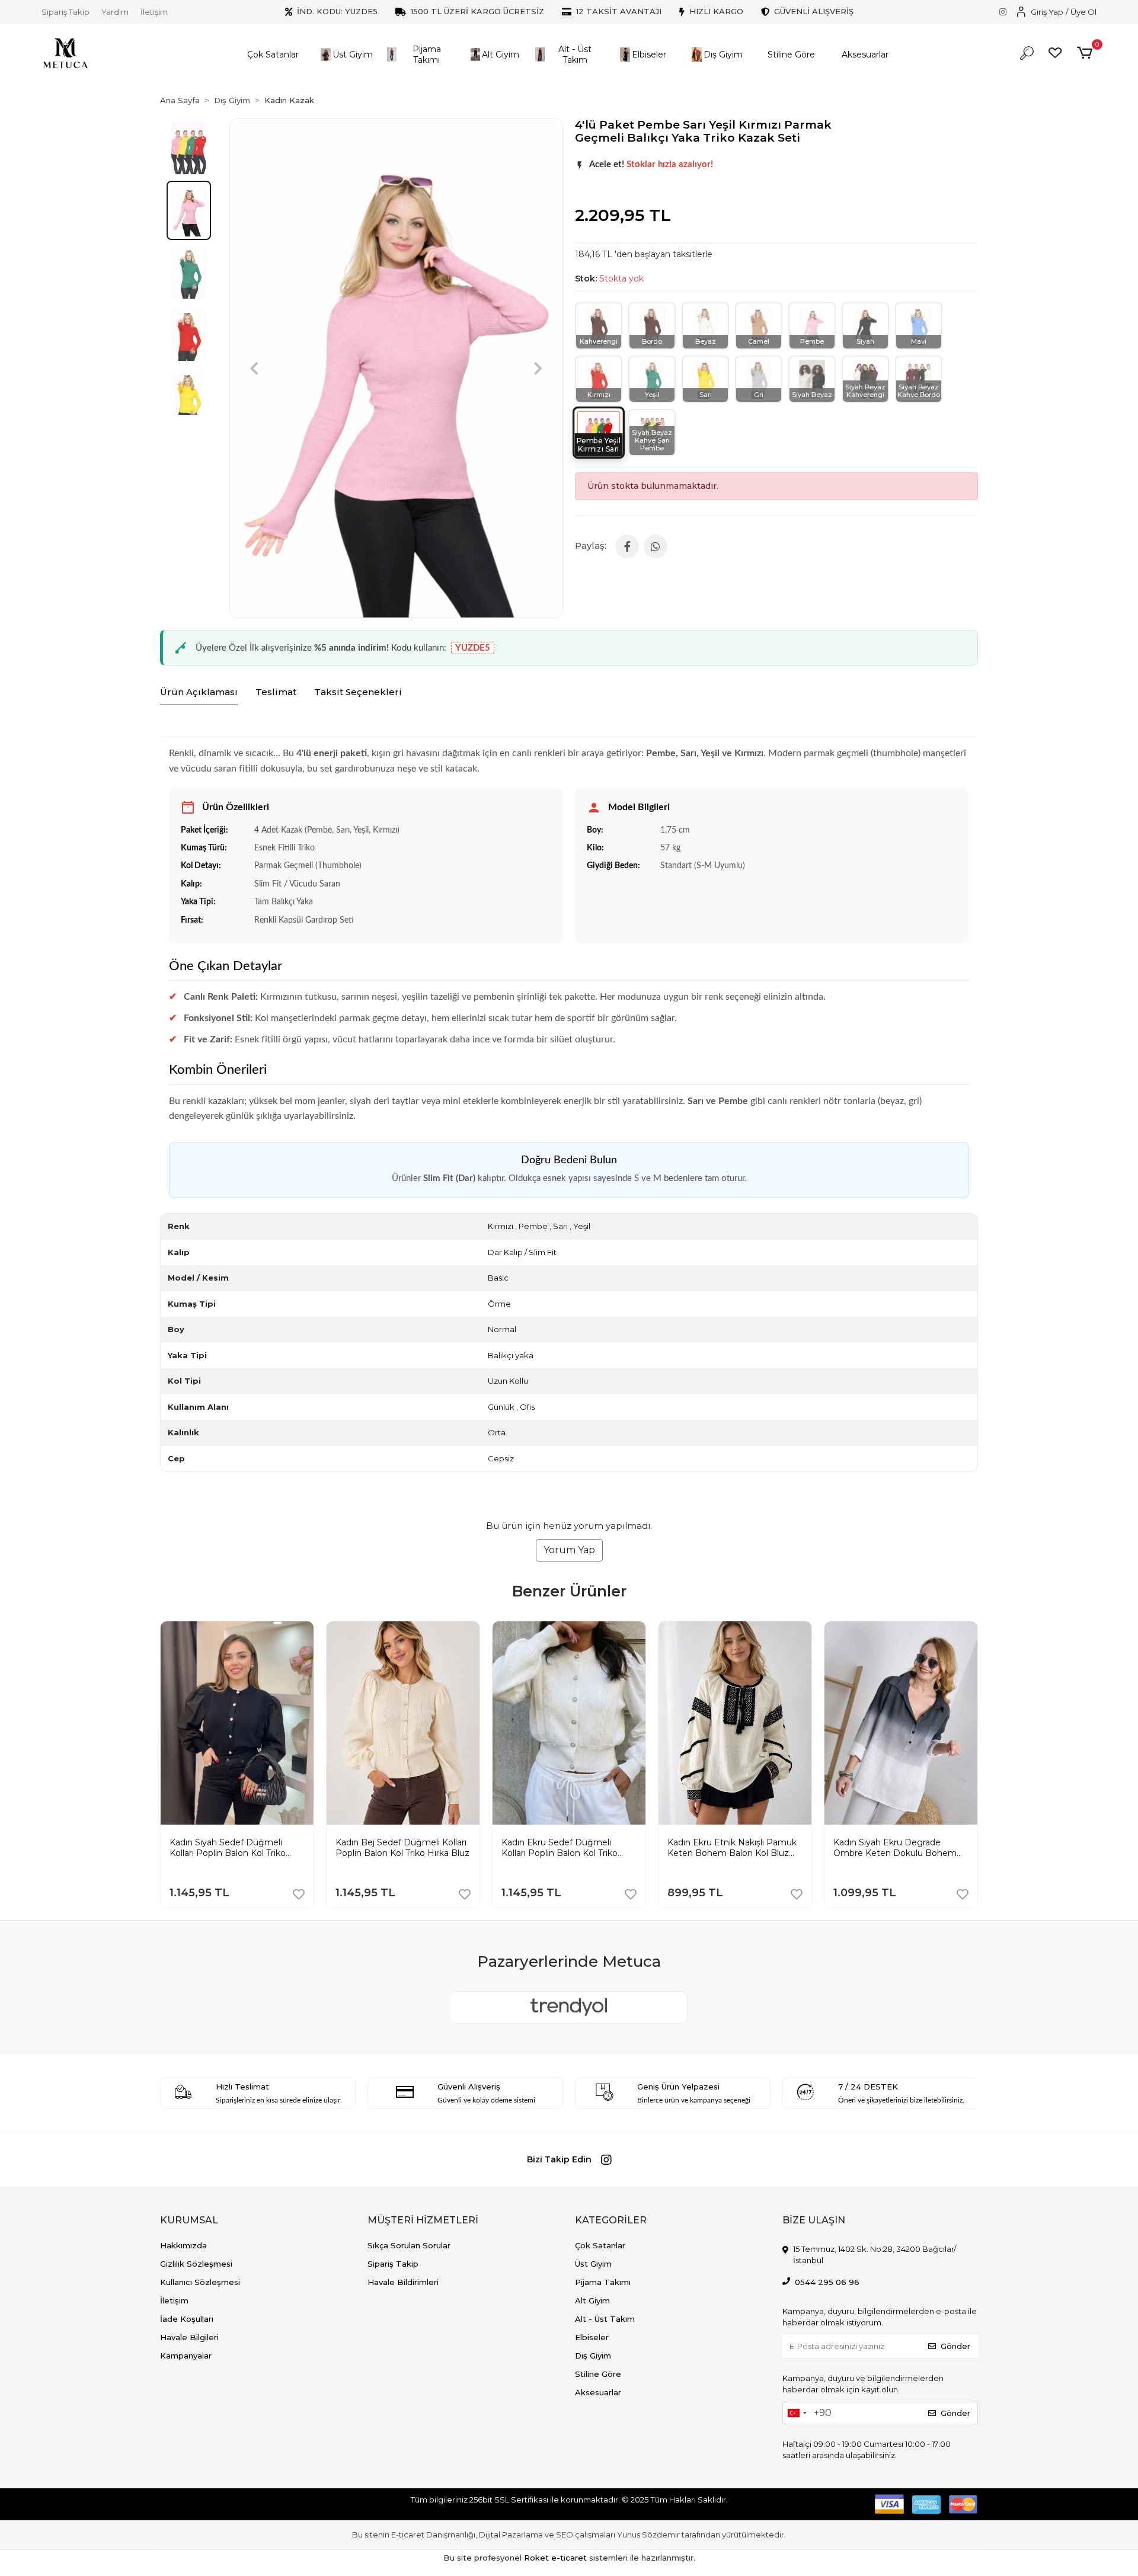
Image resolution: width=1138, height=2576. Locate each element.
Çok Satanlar (600, 2245)
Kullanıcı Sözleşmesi (200, 2282)
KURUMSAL (189, 2220)
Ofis (527, 1407)
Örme (499, 1304)
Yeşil (582, 1226)
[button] (273, 55)
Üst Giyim (593, 2264)
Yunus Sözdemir (648, 2535)
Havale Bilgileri (189, 2337)
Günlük (501, 1407)
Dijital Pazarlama (511, 2535)
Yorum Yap (569, 1550)
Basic (498, 1278)
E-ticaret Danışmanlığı (433, 2535)
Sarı (560, 1226)
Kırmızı (501, 1226)
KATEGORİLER (611, 2220)
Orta (497, 1432)
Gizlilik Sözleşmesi (196, 2264)
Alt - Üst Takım (605, 2319)
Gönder (955, 2346)
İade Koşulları (187, 2319)
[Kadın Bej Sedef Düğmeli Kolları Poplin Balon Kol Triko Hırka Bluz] (250, 1630)
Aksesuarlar (598, 2392)
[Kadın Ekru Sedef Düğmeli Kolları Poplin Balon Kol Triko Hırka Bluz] (415, 1630)
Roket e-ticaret (555, 2558)
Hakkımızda (183, 2245)
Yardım (115, 12)
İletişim (154, 12)
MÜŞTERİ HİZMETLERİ (423, 2220)
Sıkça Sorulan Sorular (409, 2245)
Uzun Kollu (508, 1381)
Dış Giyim (593, 2356)
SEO (565, 2535)
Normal (502, 1329)
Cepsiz (501, 1458)
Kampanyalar (186, 2356)
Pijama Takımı (603, 2282)
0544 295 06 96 (827, 2282)
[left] (160, 1753)
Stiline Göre (598, 2374)
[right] (978, 1753)
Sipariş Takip (65, 12)
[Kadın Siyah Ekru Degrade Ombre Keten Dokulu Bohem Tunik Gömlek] (747, 1630)
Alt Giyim (592, 2300)
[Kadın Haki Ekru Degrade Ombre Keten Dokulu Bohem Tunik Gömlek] (913, 1630)
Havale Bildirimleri (403, 2282)
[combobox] (797, 2413)
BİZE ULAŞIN (814, 2220)
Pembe (533, 1226)
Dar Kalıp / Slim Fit (522, 1252)
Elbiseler (592, 2337)
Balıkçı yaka (511, 1355)
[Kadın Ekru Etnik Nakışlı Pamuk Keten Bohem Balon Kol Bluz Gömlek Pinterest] (581, 1630)
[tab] (199, 693)
